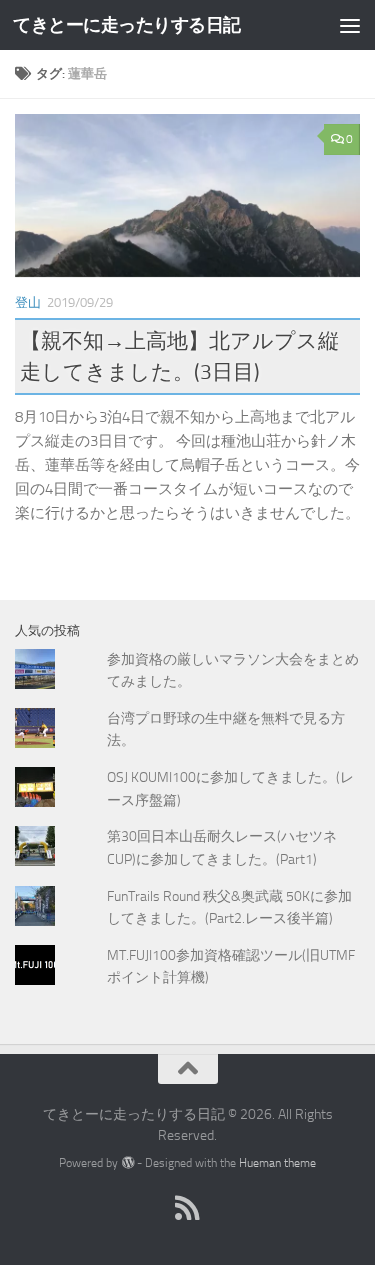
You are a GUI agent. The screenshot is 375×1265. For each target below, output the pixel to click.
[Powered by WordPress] (127, 1163)
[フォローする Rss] (188, 1208)
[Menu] (350, 25)
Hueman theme (277, 1162)
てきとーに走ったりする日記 (127, 25)
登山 (28, 302)
